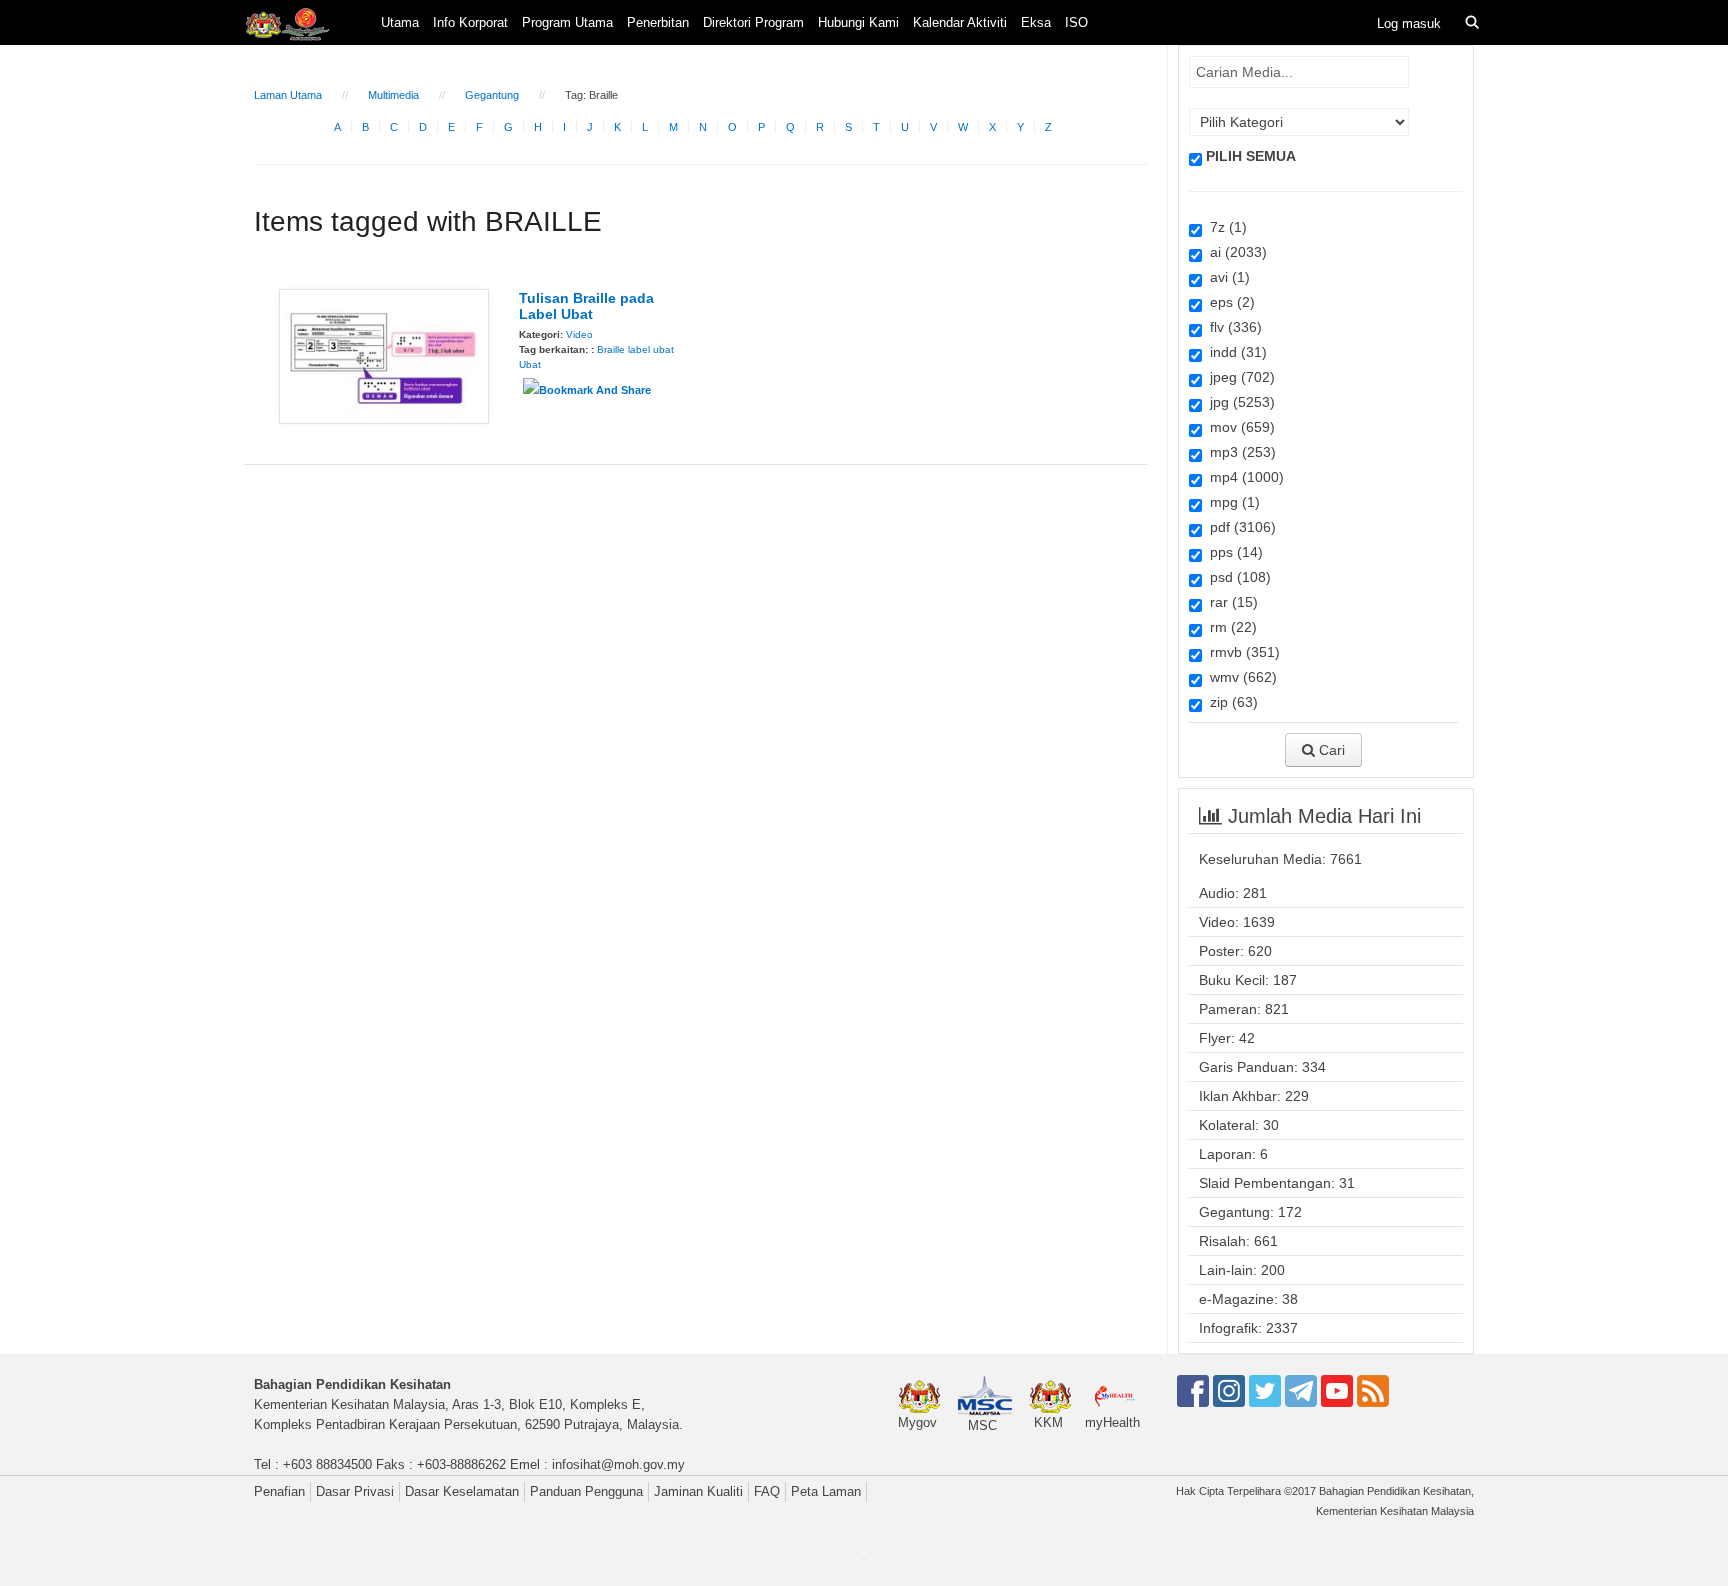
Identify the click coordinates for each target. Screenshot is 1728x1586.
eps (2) (1228, 302)
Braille (611, 349)
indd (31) (1234, 352)
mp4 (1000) (1243, 477)
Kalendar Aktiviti (960, 22)
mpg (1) (1231, 502)
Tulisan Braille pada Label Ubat (586, 306)
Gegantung (492, 95)
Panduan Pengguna (586, 1491)
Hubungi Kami (858, 22)
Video (579, 334)
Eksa (1036, 22)
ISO (1076, 22)
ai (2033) (1234, 252)
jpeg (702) (1238, 377)
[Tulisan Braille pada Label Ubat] (384, 355)
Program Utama (567, 22)
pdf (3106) (1239, 527)
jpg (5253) (1238, 402)
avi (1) (1226, 277)
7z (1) (1224, 227)
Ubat (530, 364)
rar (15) (1230, 602)
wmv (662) (1239, 677)
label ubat (651, 349)
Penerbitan (658, 22)
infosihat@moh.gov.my (618, 1464)
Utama (400, 22)
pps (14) (1232, 552)
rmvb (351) (1241, 652)
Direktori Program (753, 22)
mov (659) (1238, 427)
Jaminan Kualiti (698, 1491)
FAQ (767, 1491)
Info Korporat (470, 22)
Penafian (279, 1491)
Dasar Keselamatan (462, 1491)
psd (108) (1236, 577)
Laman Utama (288, 95)
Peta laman (826, 1491)
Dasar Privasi (355, 1491)
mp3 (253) (1239, 452)
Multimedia (393, 95)
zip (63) (1230, 702)
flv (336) (1232, 327)
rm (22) (1229, 627)
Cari (1330, 750)
